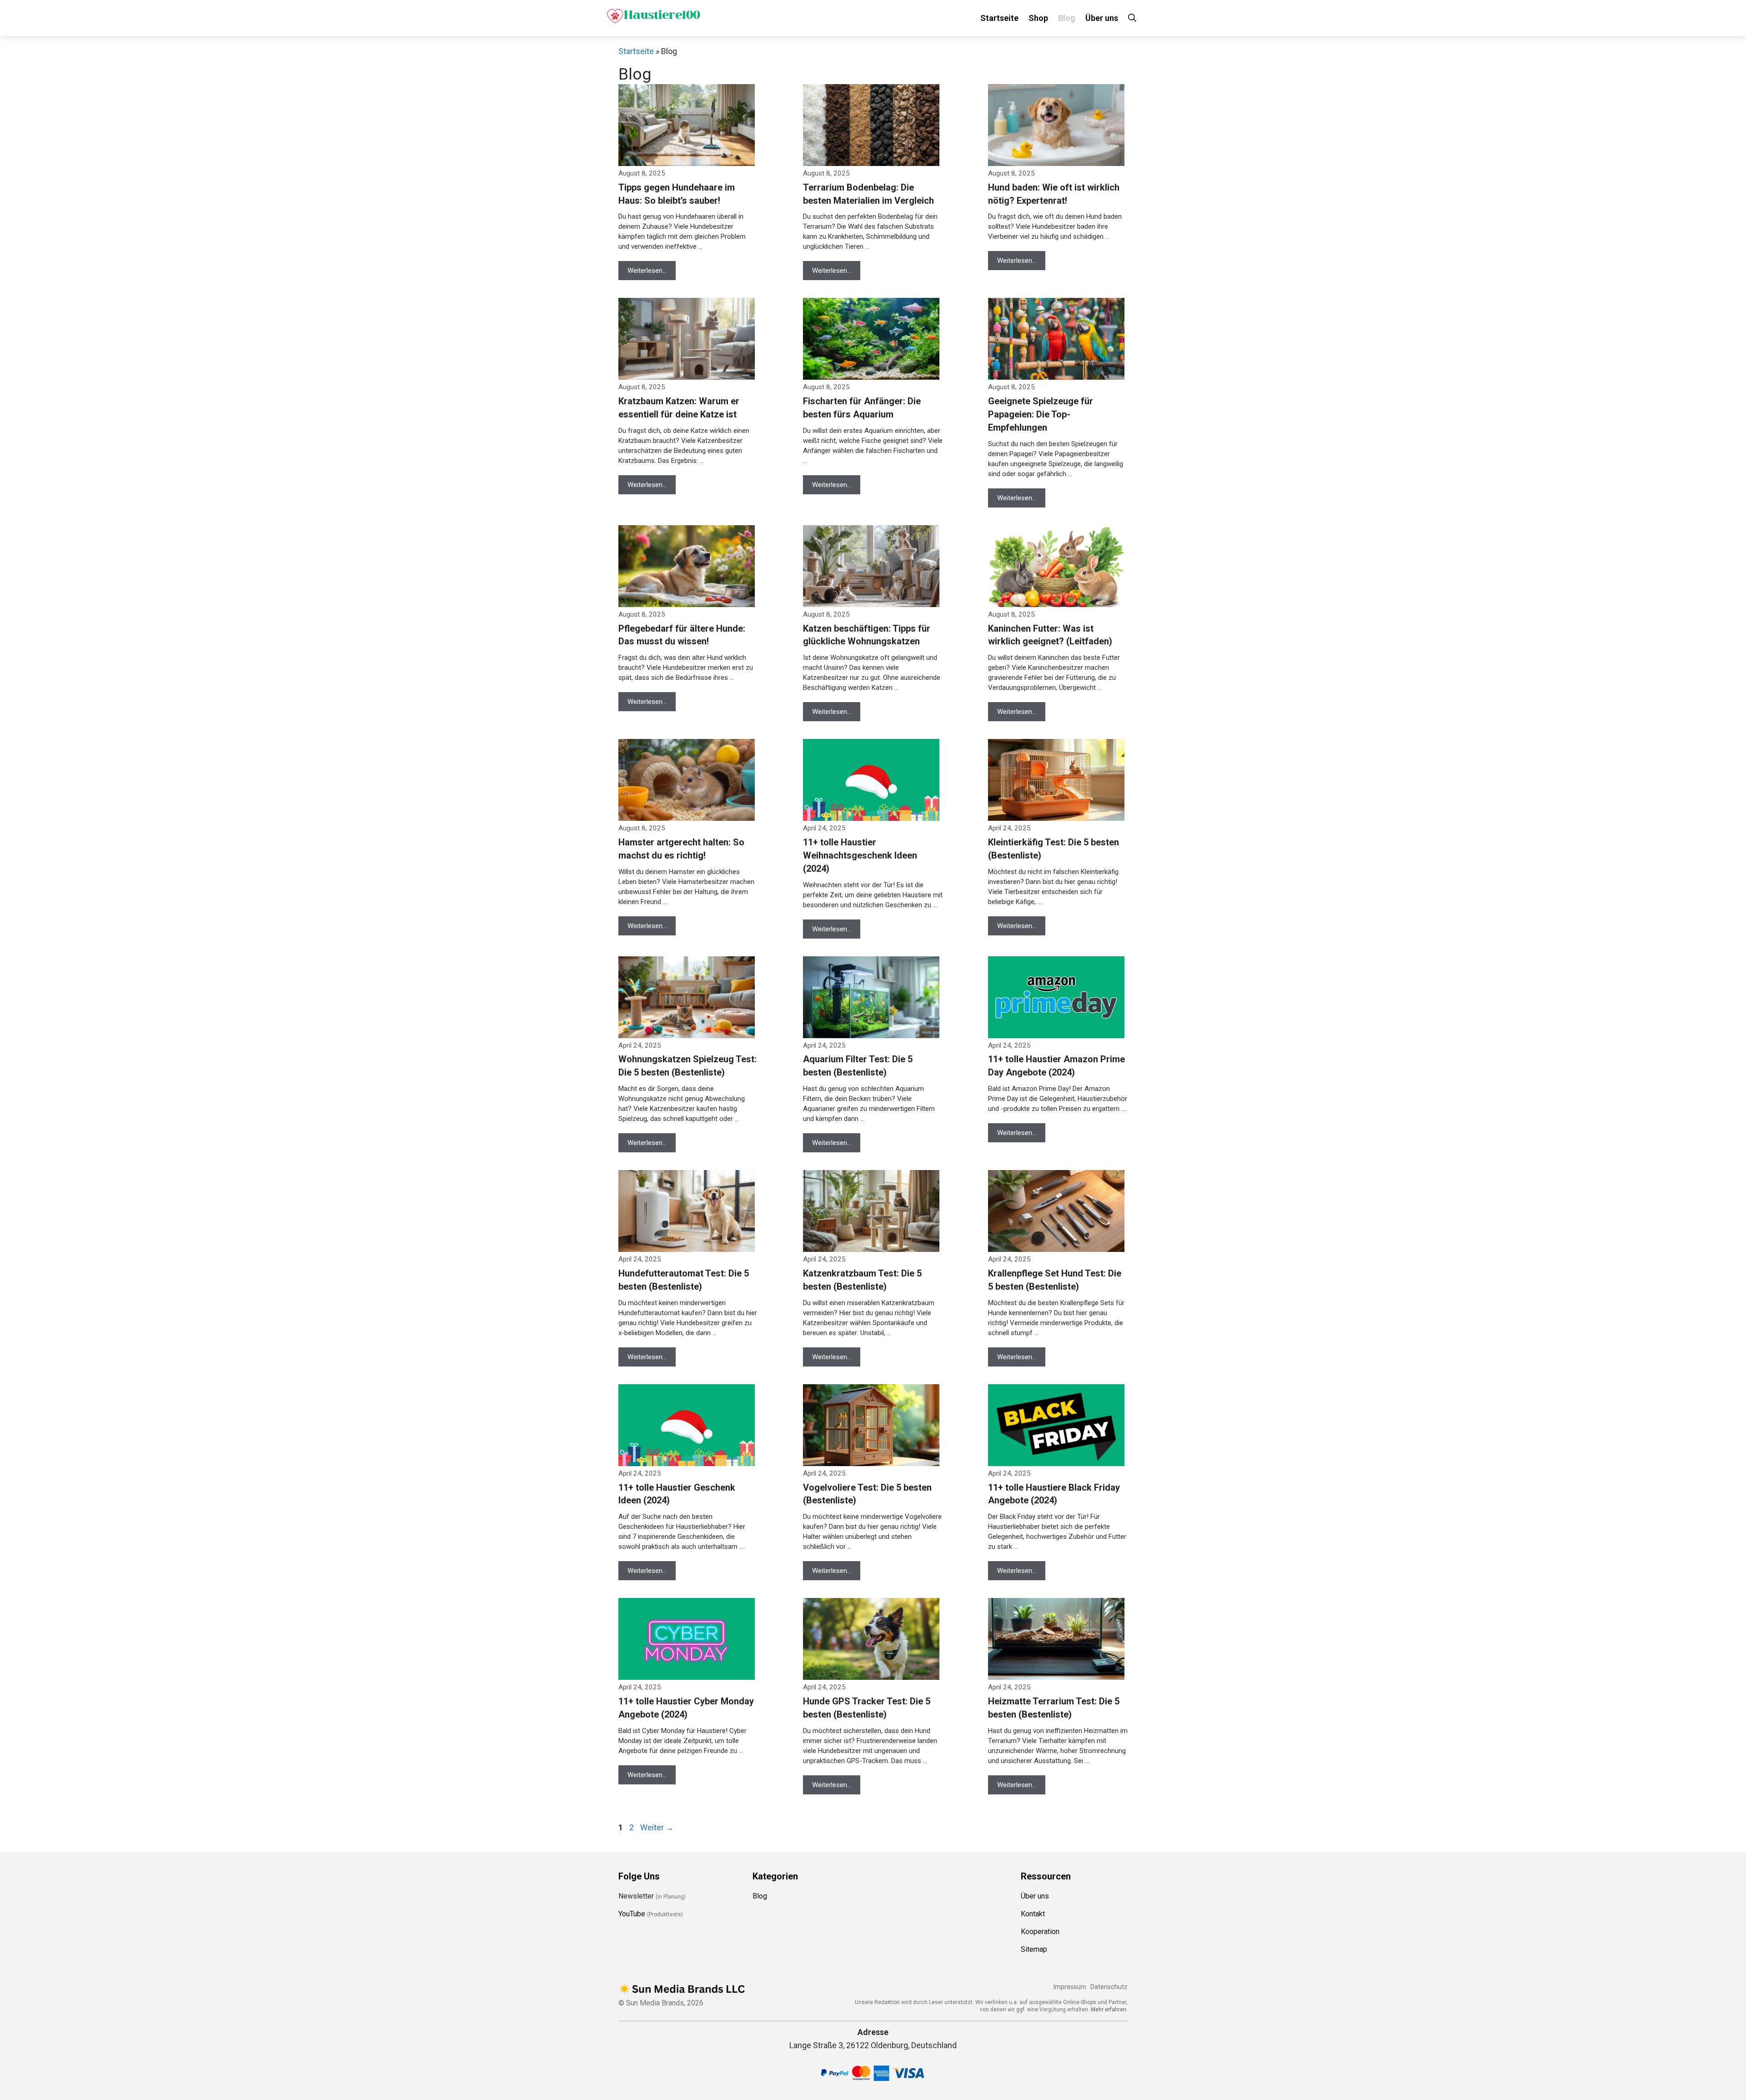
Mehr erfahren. (1109, 2010)
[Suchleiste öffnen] (1132, 18)
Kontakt (1033, 1914)
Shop (1038, 18)
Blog (1067, 18)
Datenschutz (1109, 1987)
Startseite (999, 18)
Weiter (657, 1827)
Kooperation (1040, 1932)
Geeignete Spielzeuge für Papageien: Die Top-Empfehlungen (1041, 414)
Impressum (1070, 1987)
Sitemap (1034, 1949)
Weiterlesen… (647, 271)
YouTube (632, 1914)
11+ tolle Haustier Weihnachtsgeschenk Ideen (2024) (860, 855)
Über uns (1102, 18)
